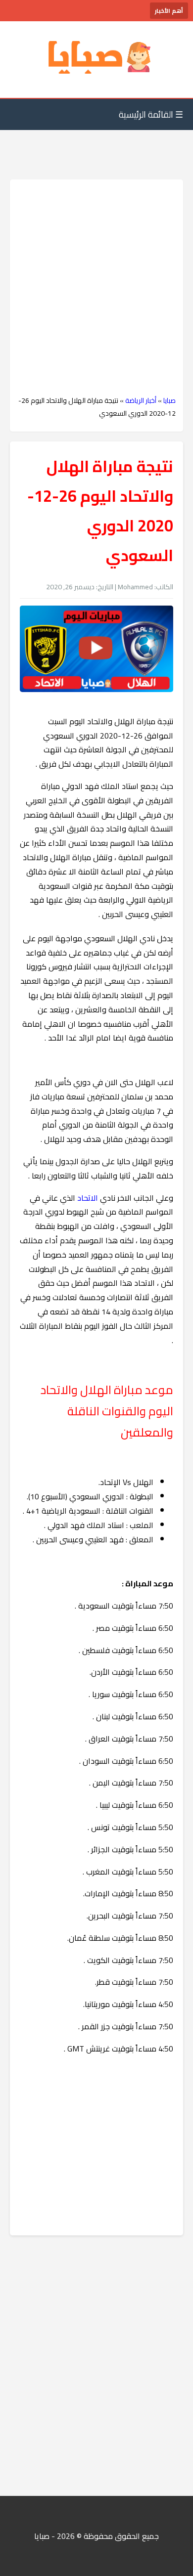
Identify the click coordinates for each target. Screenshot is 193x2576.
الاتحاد (88, 1198)
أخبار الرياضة (141, 400)
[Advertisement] (96, 288)
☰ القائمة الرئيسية (151, 114)
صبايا (169, 400)
